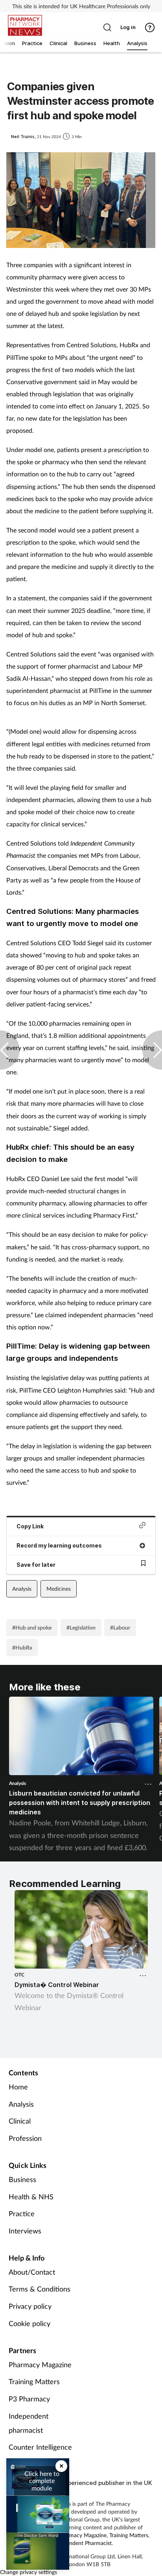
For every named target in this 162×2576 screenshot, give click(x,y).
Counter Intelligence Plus (40, 2454)
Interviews (25, 2231)
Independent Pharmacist (82, 2543)
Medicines (59, 1589)
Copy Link (30, 1526)
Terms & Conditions (40, 2289)
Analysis (22, 1589)
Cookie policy (29, 2323)
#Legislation (81, 1627)
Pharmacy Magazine (40, 2365)
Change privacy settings (29, 2572)
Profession (25, 2138)
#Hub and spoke (32, 1627)
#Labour (120, 1627)
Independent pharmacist (29, 2423)
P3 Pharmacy (29, 2399)
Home (18, 2087)
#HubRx (22, 1647)
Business (22, 2179)
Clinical (20, 2121)
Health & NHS (31, 2197)
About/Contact (32, 2272)
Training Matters (34, 2381)
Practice (22, 2213)
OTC (19, 1975)
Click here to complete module (42, 2481)
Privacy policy (30, 2306)
